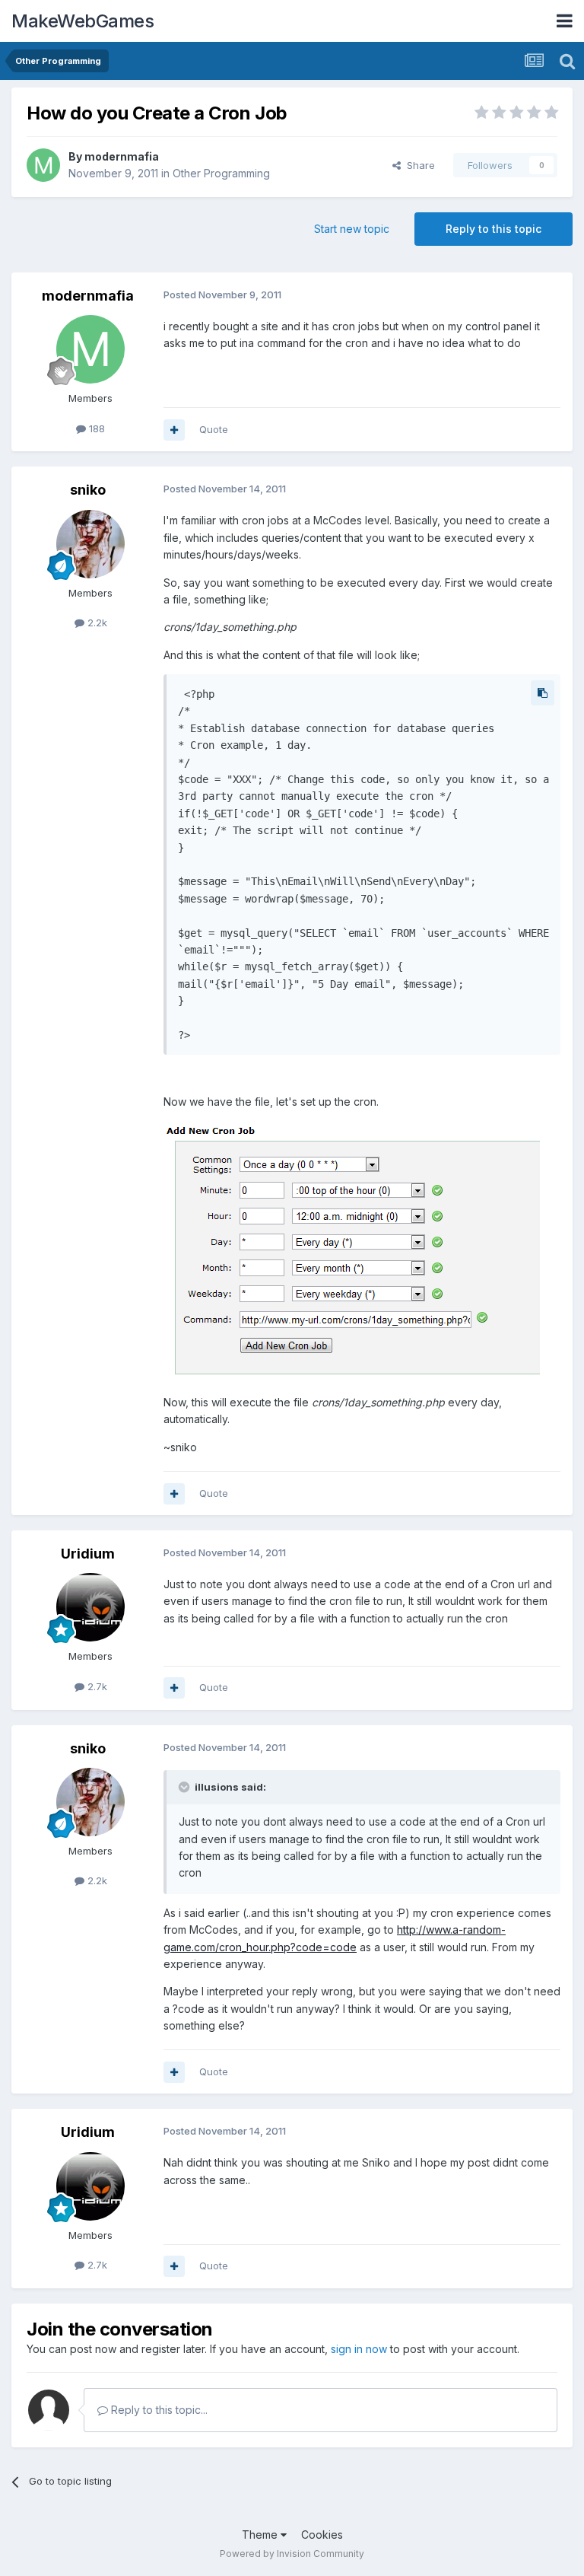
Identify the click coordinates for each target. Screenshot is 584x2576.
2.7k (96, 1686)
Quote (214, 429)
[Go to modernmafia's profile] (43, 165)
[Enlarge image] (352, 1251)
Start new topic (352, 229)
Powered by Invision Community (292, 2554)
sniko (88, 490)
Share (418, 165)
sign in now (359, 2349)
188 (95, 428)
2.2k (96, 623)
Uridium (88, 1554)
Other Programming (221, 173)
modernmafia (122, 156)
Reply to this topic (494, 229)
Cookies (322, 2535)
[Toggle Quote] (186, 1787)
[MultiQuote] (174, 430)
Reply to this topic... (158, 2410)
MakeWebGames (83, 21)
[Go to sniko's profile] (90, 544)
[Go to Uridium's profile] (90, 1607)
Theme (261, 2535)
